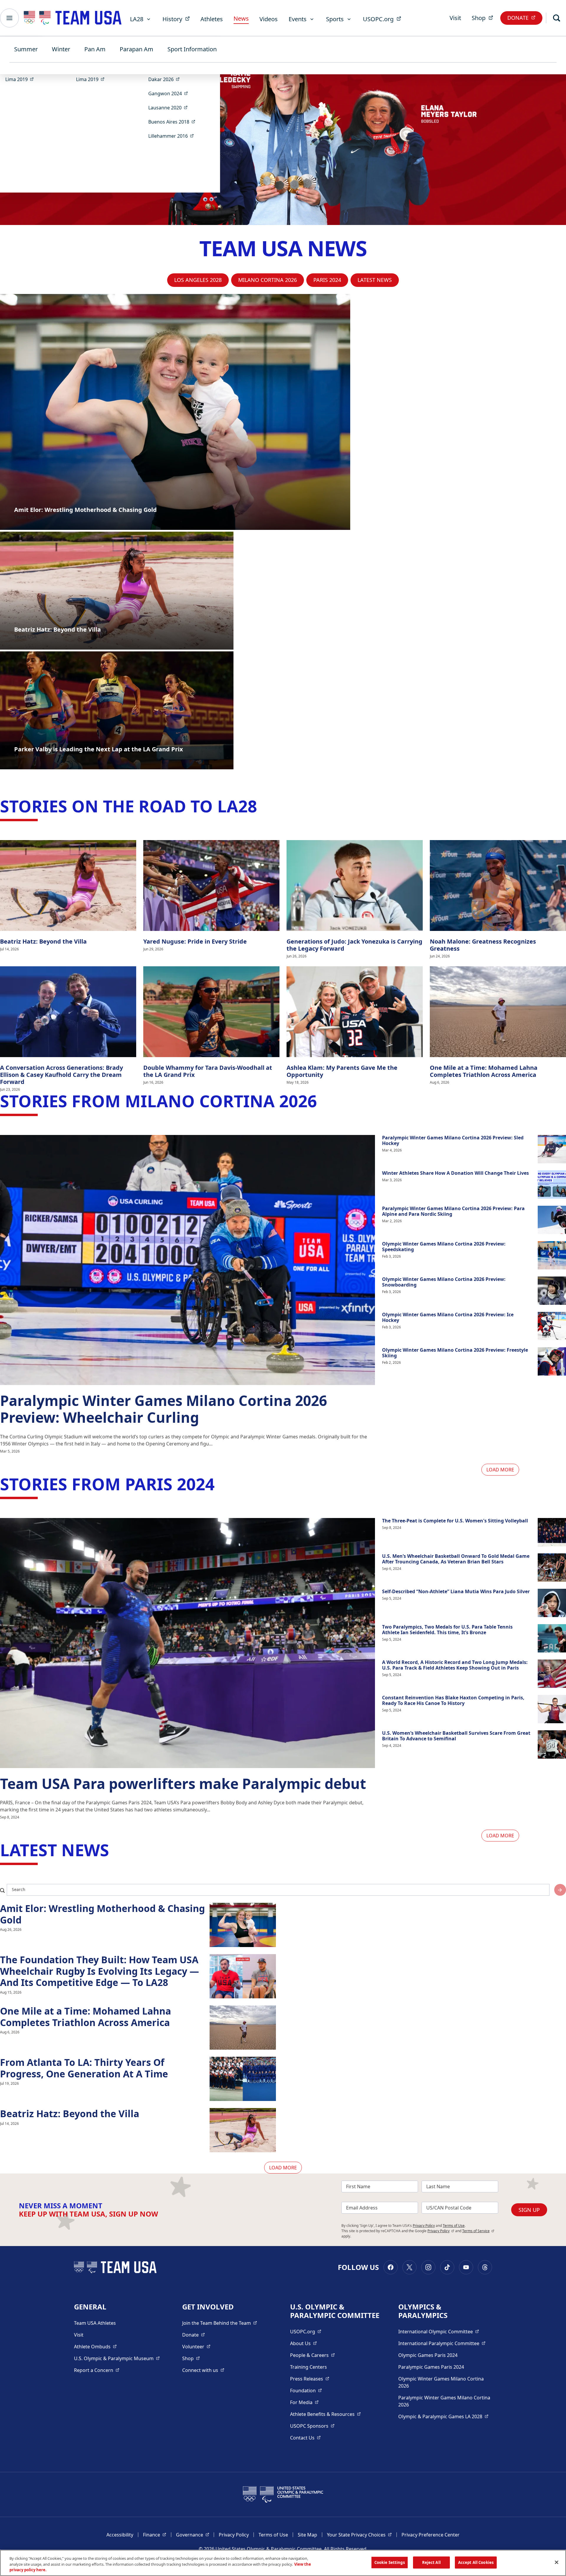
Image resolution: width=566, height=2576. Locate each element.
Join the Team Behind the (220, 2323)
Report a (97, 2370)
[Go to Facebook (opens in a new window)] (391, 2267)
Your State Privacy (359, 2535)
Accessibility (120, 2535)
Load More (500, 1470)
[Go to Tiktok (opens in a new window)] (447, 2267)
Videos (269, 19)
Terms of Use (454, 2226)
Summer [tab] (26, 49)
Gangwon (170, 93)
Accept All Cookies (476, 2562)
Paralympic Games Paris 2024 (431, 2367)
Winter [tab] (61, 49)
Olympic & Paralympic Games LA (443, 2416)
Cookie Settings (390, 2562)
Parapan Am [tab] (136, 49)
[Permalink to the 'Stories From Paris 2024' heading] (220, 1484)
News (241, 18)
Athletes (212, 19)
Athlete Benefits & (325, 2414)
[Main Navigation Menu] (9, 18)
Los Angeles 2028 (198, 280)
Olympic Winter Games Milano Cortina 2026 (441, 2382)
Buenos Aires (174, 122)
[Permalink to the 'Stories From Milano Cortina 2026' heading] (323, 1101)
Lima (21, 79)
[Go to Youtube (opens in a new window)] (466, 2267)
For (304, 2402)
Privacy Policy (424, 2226)
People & (312, 2355)
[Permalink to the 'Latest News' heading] (115, 1850)
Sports (335, 19)
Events (298, 19)
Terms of (478, 2231)
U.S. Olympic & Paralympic (117, 2358)
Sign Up (529, 2210)
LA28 (137, 19)
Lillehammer (173, 136)
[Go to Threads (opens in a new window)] (485, 2267)
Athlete (95, 2346)
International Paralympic (442, 2343)
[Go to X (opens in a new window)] (409, 2267)
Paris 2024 (327, 280)
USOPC (312, 2426)
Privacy (441, 2231)
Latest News (375, 280)
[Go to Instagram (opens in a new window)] (428, 2267)
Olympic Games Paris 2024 (428, 2355)
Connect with (203, 2370)
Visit (455, 18)
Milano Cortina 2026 (268, 280)
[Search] (557, 18)
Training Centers (308, 2367)
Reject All (431, 2562)
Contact (305, 2438)
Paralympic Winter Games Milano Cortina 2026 (444, 2401)
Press (310, 2379)
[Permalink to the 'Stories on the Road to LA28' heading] (263, 806)
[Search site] (560, 1890)
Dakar (166, 79)
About (303, 2343)
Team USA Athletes (95, 2323)
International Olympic (439, 2331)
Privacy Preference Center (431, 2535)
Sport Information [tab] (192, 49)
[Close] (557, 2562)
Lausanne (170, 107)
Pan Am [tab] (95, 49)
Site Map (307, 2535)
